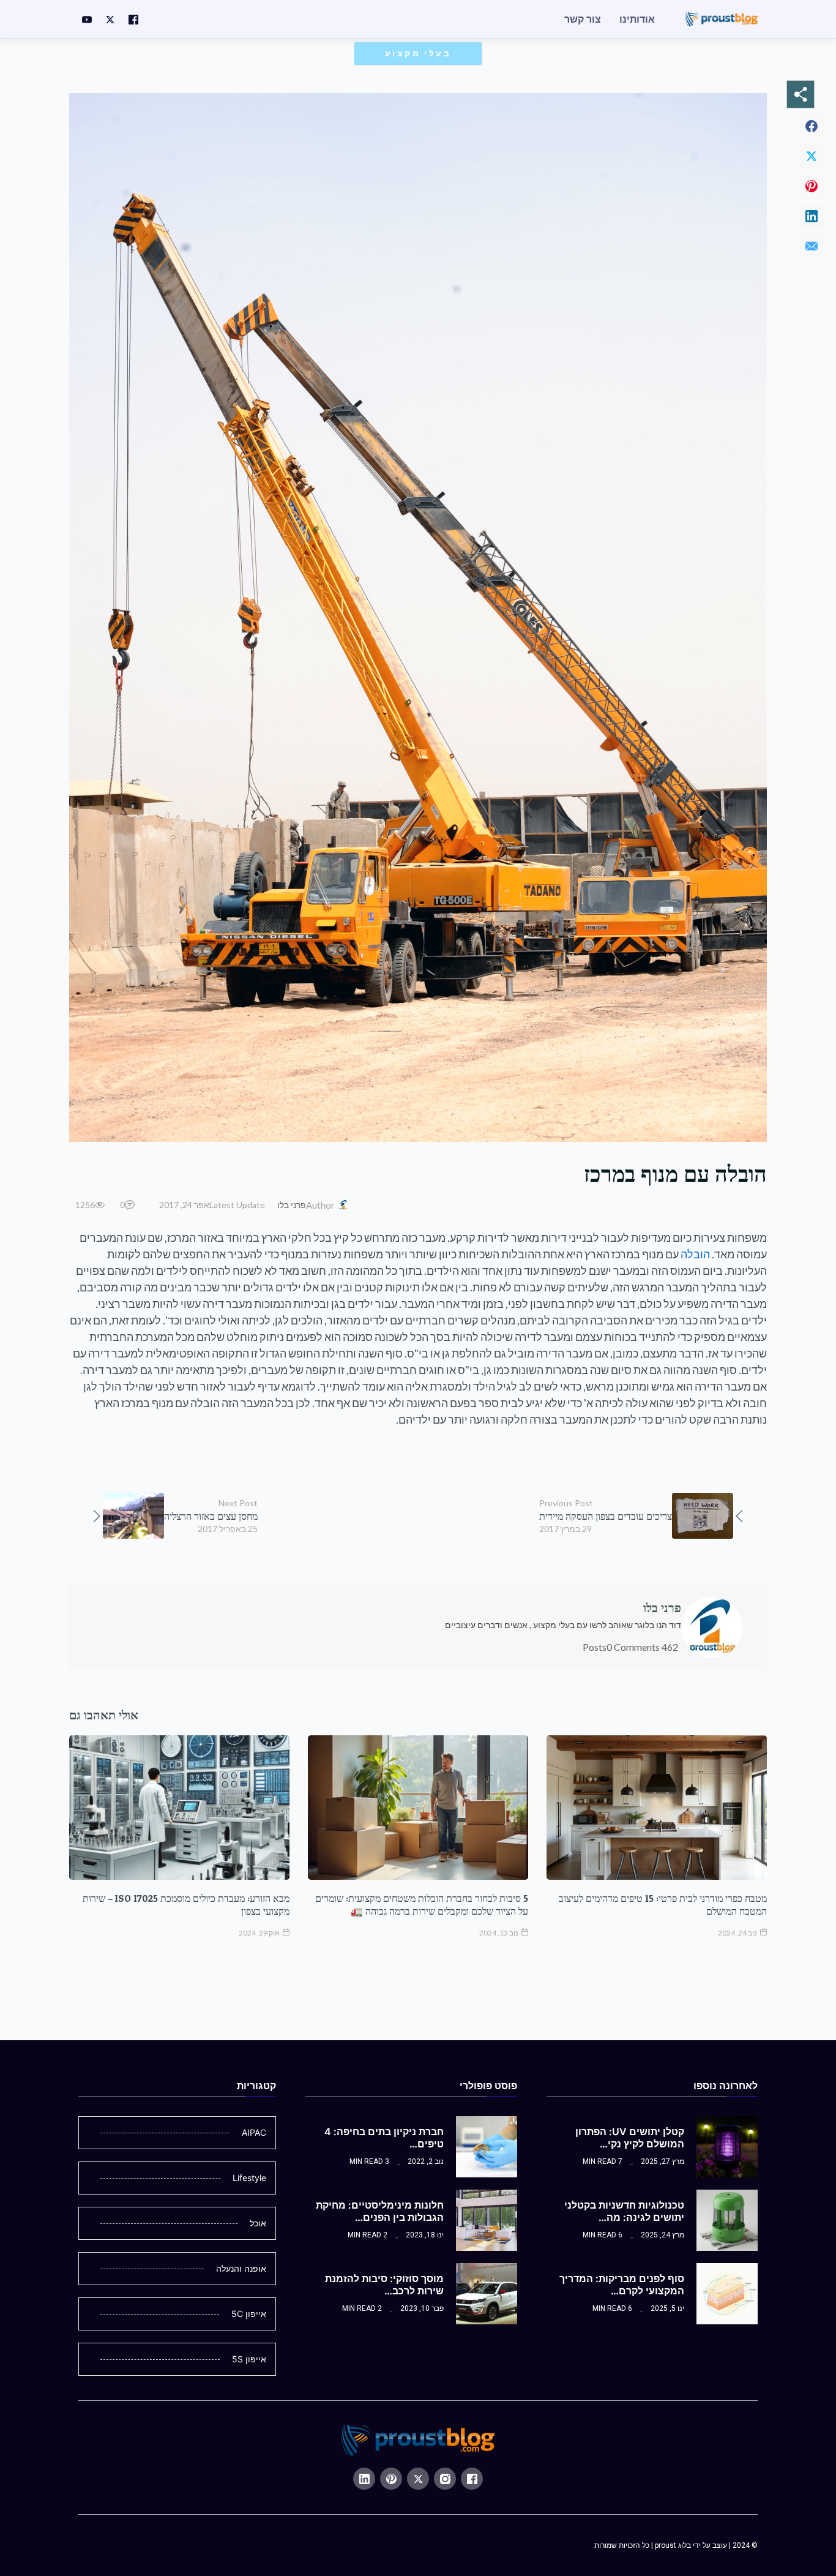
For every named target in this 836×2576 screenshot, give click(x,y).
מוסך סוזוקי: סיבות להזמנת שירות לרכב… (384, 2285)
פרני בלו (292, 1205)
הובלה (695, 1254)
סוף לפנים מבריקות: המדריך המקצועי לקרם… (622, 2285)
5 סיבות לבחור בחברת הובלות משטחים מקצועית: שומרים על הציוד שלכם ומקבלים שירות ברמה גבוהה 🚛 (422, 1905)
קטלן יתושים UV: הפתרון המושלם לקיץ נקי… (630, 2138)
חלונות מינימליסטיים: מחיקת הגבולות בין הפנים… (380, 2211)
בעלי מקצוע (418, 53)
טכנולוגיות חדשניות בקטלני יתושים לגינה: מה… (624, 2211)
